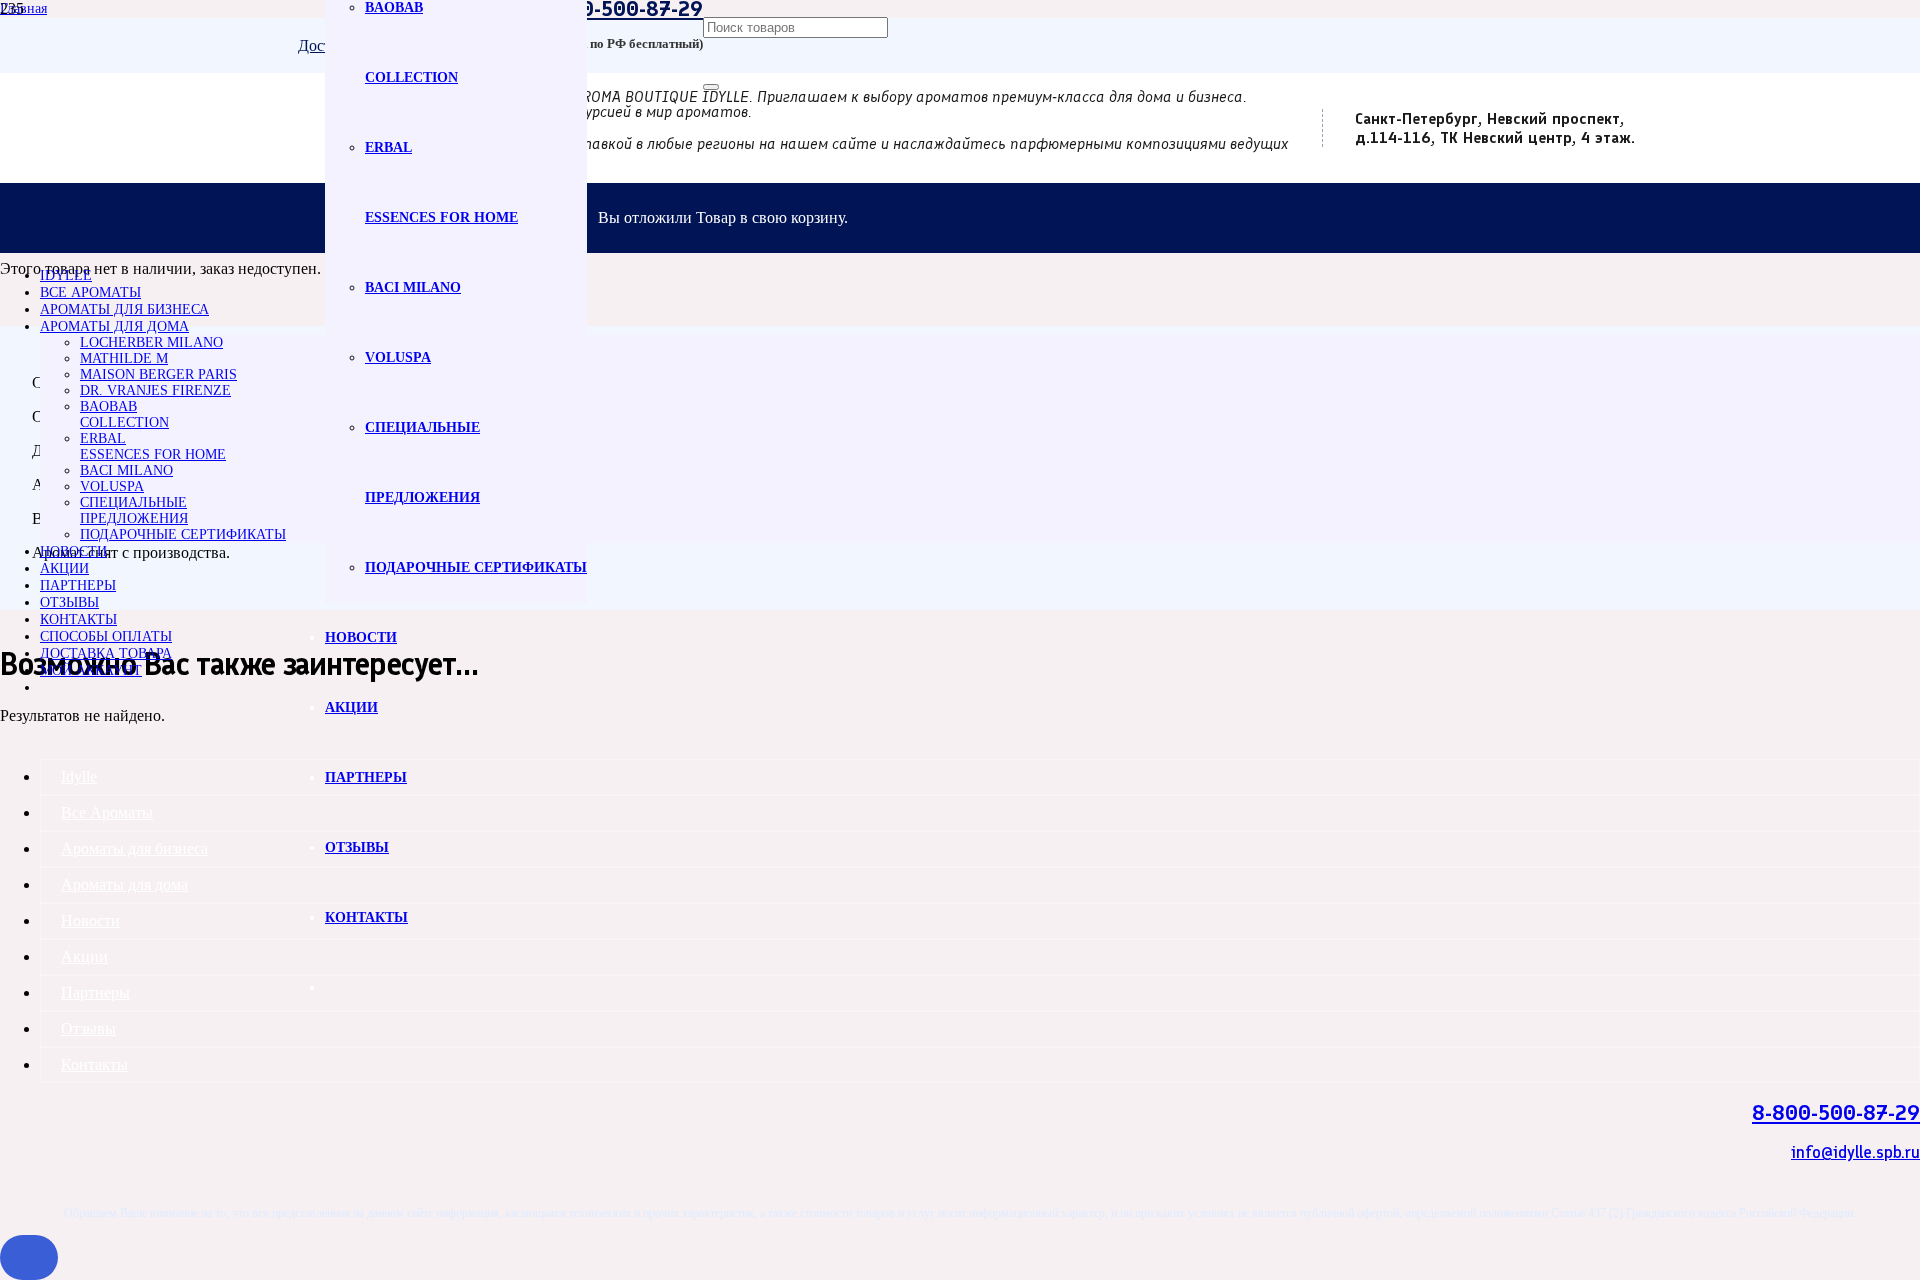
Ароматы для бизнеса (134, 848)
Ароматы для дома (124, 884)
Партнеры (95, 992)
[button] (29, 1257)
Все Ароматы (107, 812)
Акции (84, 956)
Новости (90, 920)
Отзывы (88, 1028)
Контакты (94, 1064)
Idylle (79, 776)
